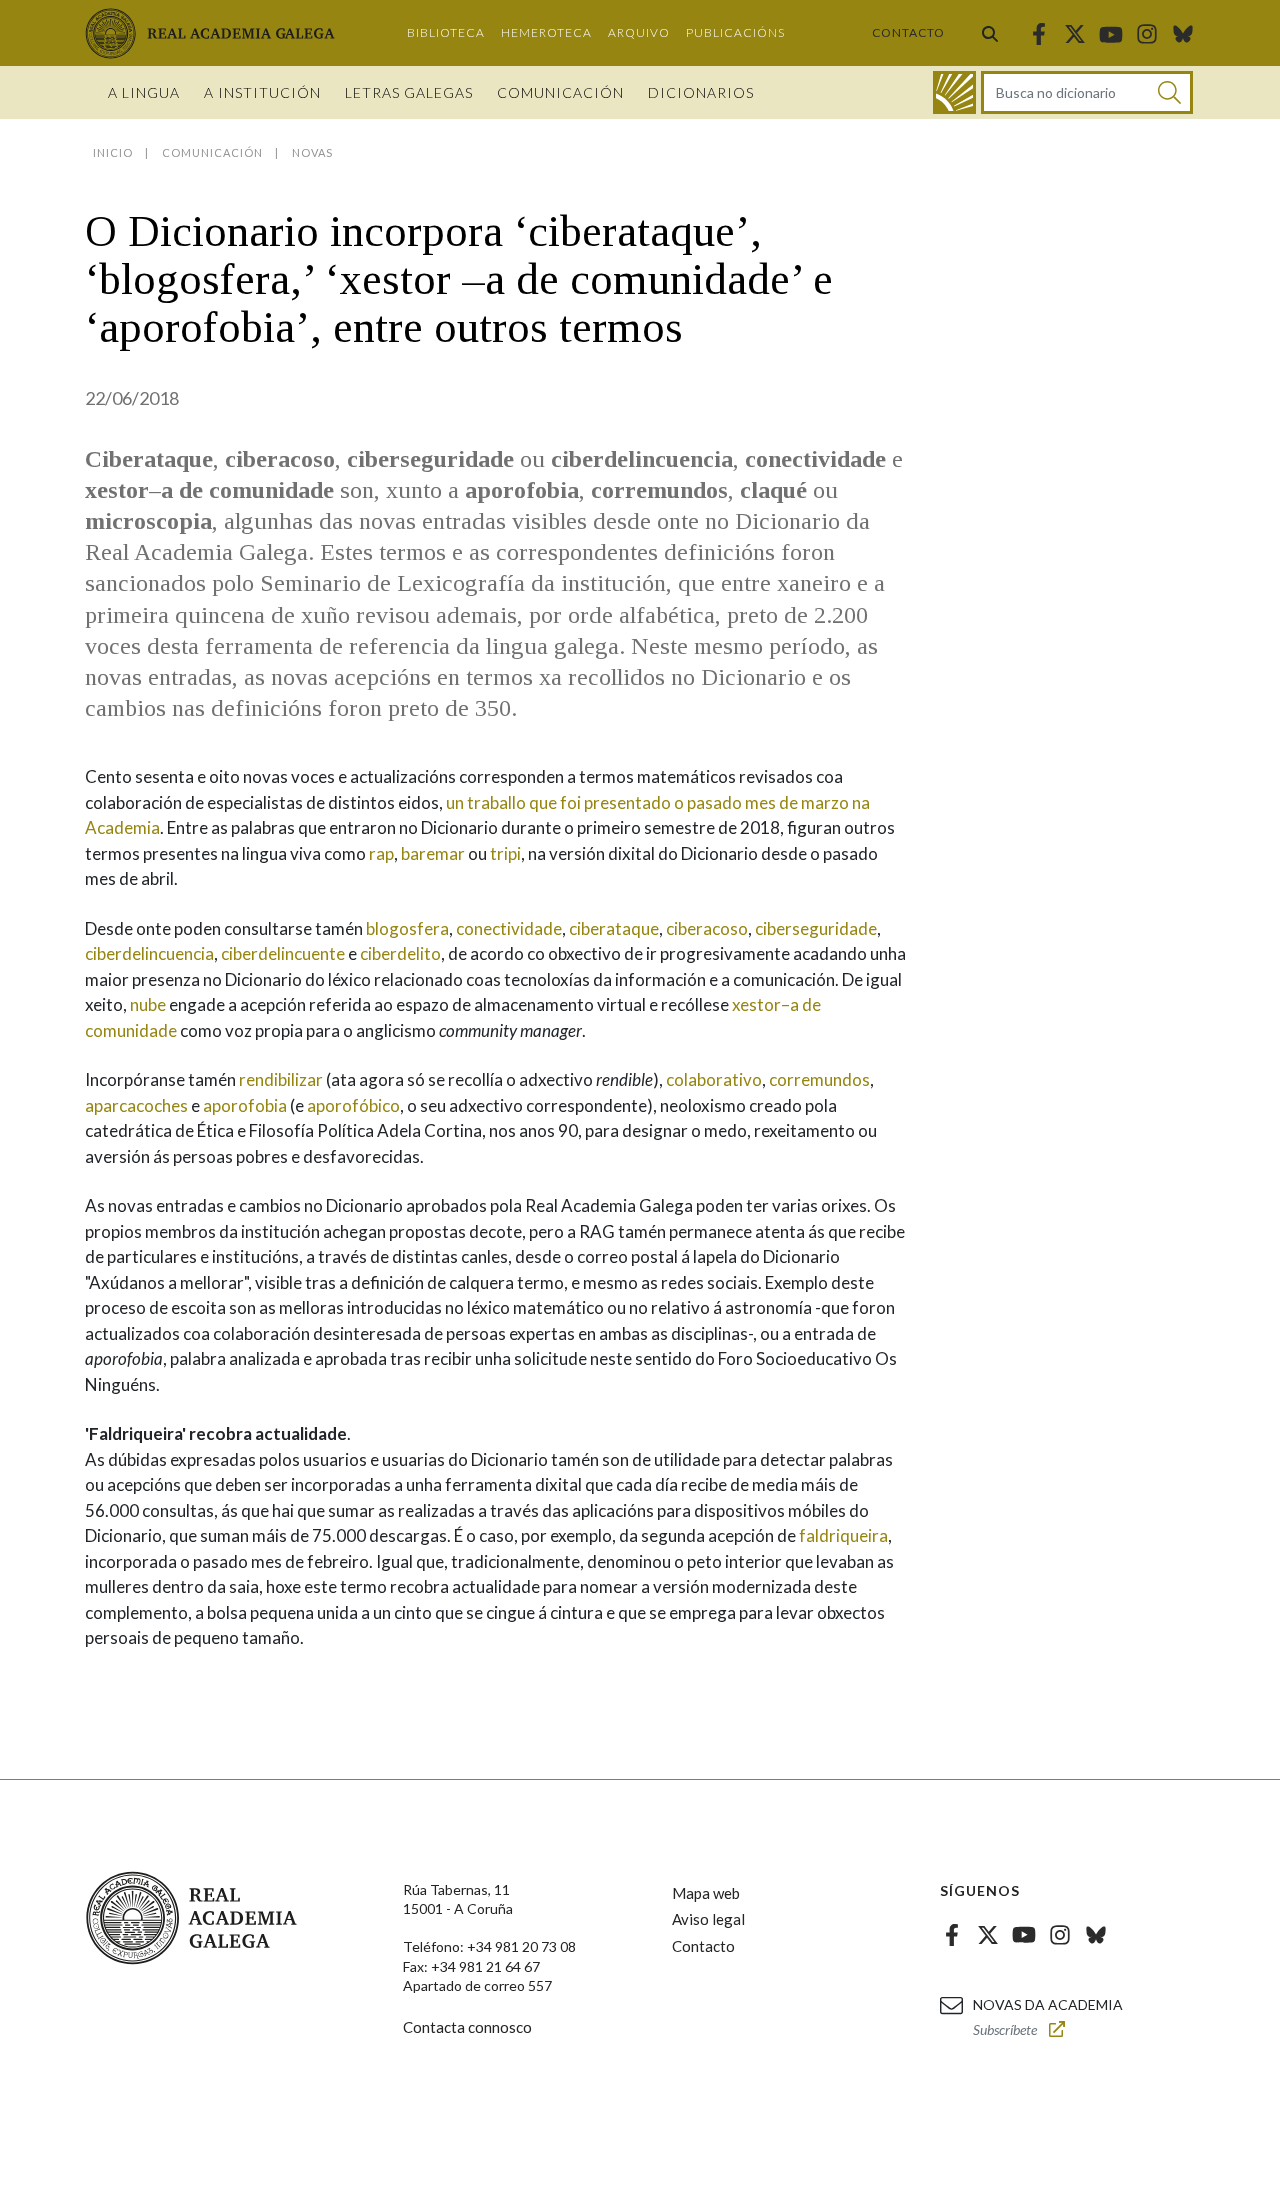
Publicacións (735, 32)
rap (381, 853)
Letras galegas (409, 92)
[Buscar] (990, 33)
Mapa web (706, 1893)
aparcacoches (136, 1105)
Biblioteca (446, 32)
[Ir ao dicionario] (954, 92)
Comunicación (560, 92)
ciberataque (614, 928)
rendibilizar (281, 1079)
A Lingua (144, 92)
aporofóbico (353, 1105)
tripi (505, 853)
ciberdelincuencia (149, 953)
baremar (433, 853)
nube (148, 1004)
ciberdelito (400, 953)
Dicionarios (701, 92)
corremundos (819, 1079)
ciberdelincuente (283, 953)
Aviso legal (708, 1919)
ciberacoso (707, 928)
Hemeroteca (546, 32)
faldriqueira (843, 1535)
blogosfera (407, 928)
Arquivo (639, 32)
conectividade (509, 928)
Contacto (908, 32)
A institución (262, 92)
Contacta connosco (467, 2027)
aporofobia (245, 1105)
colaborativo (714, 1079)
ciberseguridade (816, 928)
